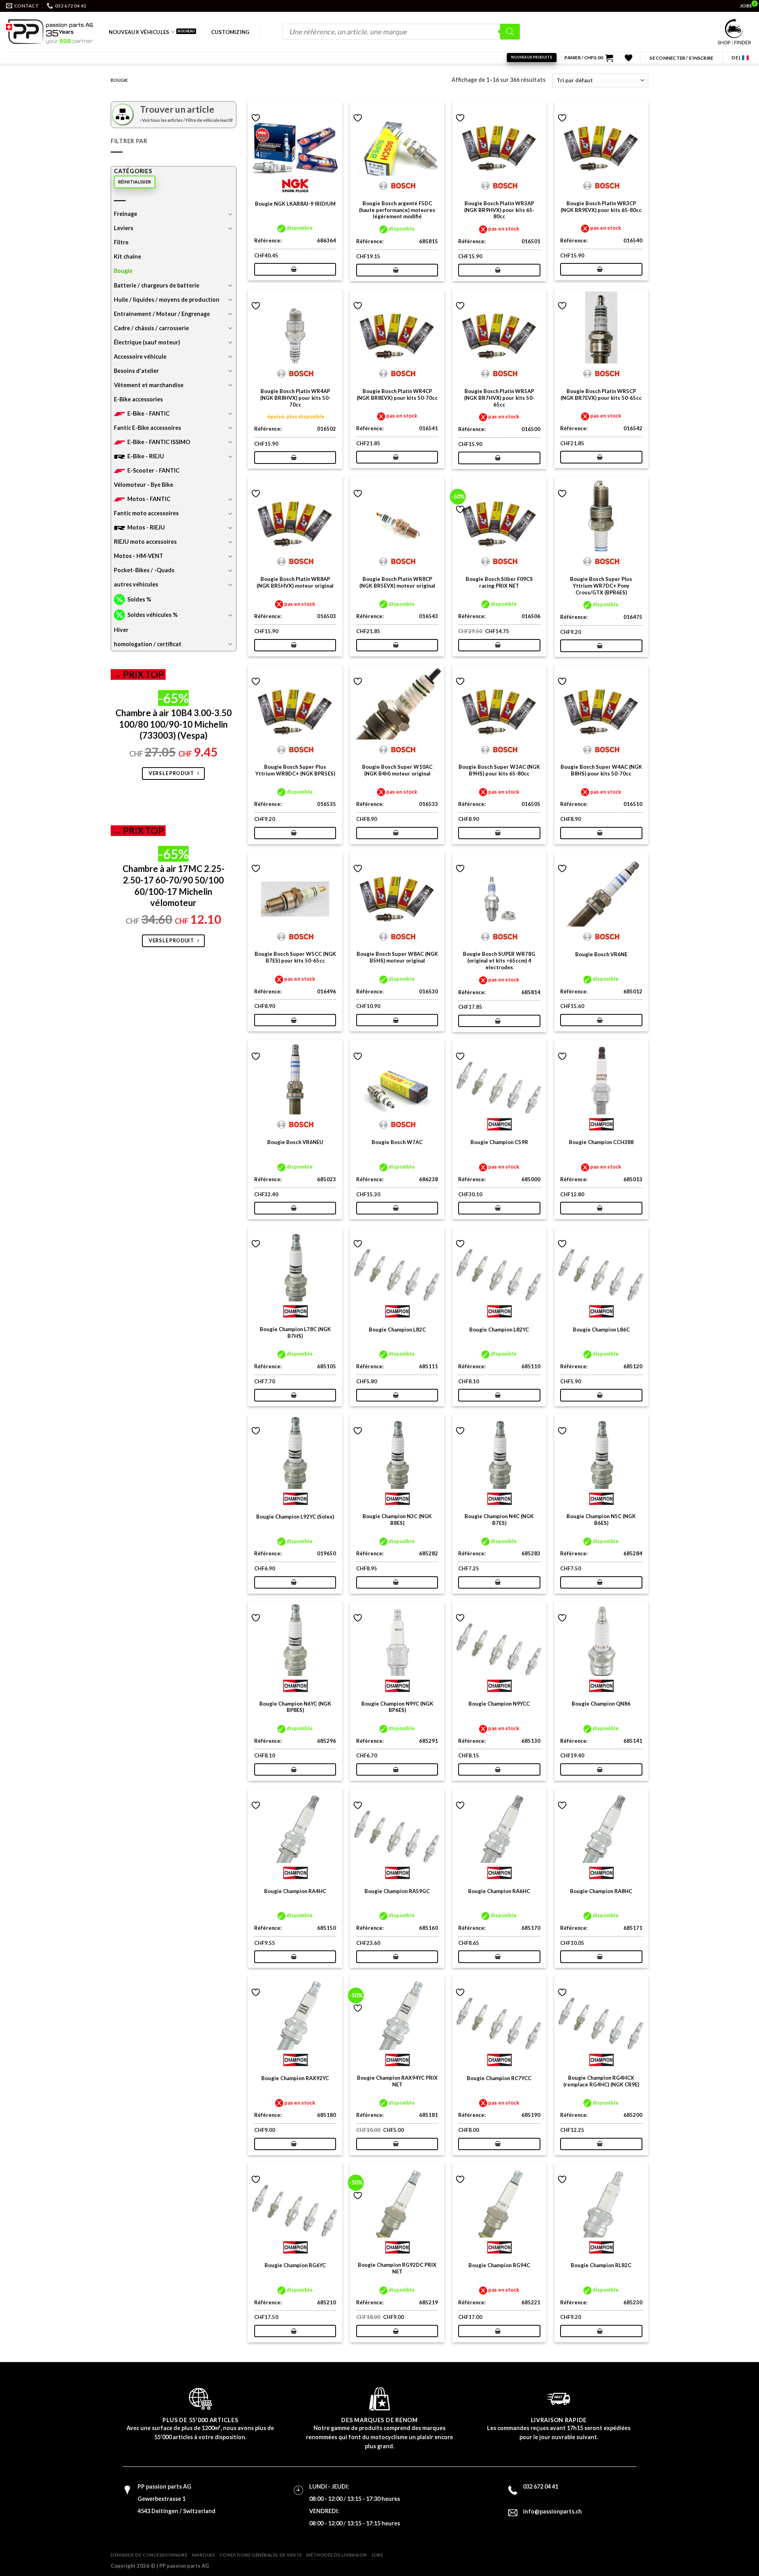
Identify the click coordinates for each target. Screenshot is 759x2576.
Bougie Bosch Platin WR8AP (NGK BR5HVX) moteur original (295, 582)
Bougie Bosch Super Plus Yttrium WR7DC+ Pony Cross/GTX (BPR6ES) (601, 586)
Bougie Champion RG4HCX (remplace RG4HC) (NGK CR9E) (601, 2081)
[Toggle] (230, 214)
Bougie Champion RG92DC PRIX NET (397, 2268)
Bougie (123, 271)
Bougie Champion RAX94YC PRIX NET (397, 2081)
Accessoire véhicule (140, 357)
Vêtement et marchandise (149, 385)
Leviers (124, 228)
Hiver (121, 630)
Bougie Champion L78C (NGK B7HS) (295, 1332)
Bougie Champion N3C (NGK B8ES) (397, 1520)
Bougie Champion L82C (397, 1330)
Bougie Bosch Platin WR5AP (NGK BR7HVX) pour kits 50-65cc (499, 398)
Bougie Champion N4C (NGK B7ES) (499, 1520)
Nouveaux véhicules (139, 32)
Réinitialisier (135, 182)
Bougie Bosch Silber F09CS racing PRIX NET (499, 582)
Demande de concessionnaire (149, 2555)
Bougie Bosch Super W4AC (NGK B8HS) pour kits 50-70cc (601, 770)
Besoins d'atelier (136, 371)
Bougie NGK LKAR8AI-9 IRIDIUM (295, 204)
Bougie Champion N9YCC (499, 1704)
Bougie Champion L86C (601, 1330)
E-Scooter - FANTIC (153, 470)
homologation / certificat (148, 644)
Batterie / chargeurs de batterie (157, 285)
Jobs (377, 2555)
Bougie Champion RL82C (601, 2265)
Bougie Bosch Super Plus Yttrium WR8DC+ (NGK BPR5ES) (295, 770)
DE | (736, 58)
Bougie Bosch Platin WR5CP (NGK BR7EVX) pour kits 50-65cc (601, 394)
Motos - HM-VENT (139, 556)
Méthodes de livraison (337, 2555)
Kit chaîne (127, 256)
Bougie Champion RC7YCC (499, 2078)
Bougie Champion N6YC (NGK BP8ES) (295, 1707)
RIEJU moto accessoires (145, 542)
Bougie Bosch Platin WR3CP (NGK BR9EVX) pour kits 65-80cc (601, 207)
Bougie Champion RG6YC (295, 2265)
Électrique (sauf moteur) (147, 342)
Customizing (230, 32)
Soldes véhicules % (152, 615)
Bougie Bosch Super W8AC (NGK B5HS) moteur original (397, 957)
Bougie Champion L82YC (499, 1330)
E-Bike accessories (138, 399)
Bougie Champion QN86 (601, 1704)
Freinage (126, 214)
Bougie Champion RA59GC (397, 1891)
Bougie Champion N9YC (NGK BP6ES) (397, 1707)
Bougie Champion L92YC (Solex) (295, 1517)
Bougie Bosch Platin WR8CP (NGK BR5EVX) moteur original (397, 582)
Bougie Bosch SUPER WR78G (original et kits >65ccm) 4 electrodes (499, 961)
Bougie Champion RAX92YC (295, 2078)
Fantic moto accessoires (146, 513)
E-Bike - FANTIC (148, 413)
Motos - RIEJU (146, 527)
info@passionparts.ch (552, 2511)
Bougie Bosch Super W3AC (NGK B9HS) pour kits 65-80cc (499, 770)
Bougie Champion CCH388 (601, 1142)
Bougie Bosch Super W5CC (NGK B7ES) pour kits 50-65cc (295, 957)
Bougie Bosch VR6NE (601, 954)
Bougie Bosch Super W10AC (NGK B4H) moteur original (397, 770)
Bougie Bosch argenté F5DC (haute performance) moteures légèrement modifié (397, 210)
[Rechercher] (510, 32)
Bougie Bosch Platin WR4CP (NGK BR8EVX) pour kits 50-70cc (397, 394)
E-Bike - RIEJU (146, 456)
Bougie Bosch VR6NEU (295, 1142)
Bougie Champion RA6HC (499, 1891)
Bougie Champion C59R (499, 1142)
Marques (204, 2555)
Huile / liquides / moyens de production (167, 300)
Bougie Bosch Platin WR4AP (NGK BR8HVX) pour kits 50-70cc (295, 398)
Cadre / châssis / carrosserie (151, 328)
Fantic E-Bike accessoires (147, 428)
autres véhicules (136, 584)
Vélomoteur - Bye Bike (143, 485)
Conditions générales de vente (261, 2555)
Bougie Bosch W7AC (397, 1142)
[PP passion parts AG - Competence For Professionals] (49, 32)
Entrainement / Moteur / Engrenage (162, 314)
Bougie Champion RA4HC (295, 1891)
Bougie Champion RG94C (499, 2265)
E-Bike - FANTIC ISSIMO (159, 442)
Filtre (121, 242)
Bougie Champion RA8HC (601, 1891)
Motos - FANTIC (149, 499)
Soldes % (139, 599)
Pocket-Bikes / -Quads (144, 570)
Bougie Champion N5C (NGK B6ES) (601, 1520)
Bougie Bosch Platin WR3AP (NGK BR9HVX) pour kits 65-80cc (499, 210)
